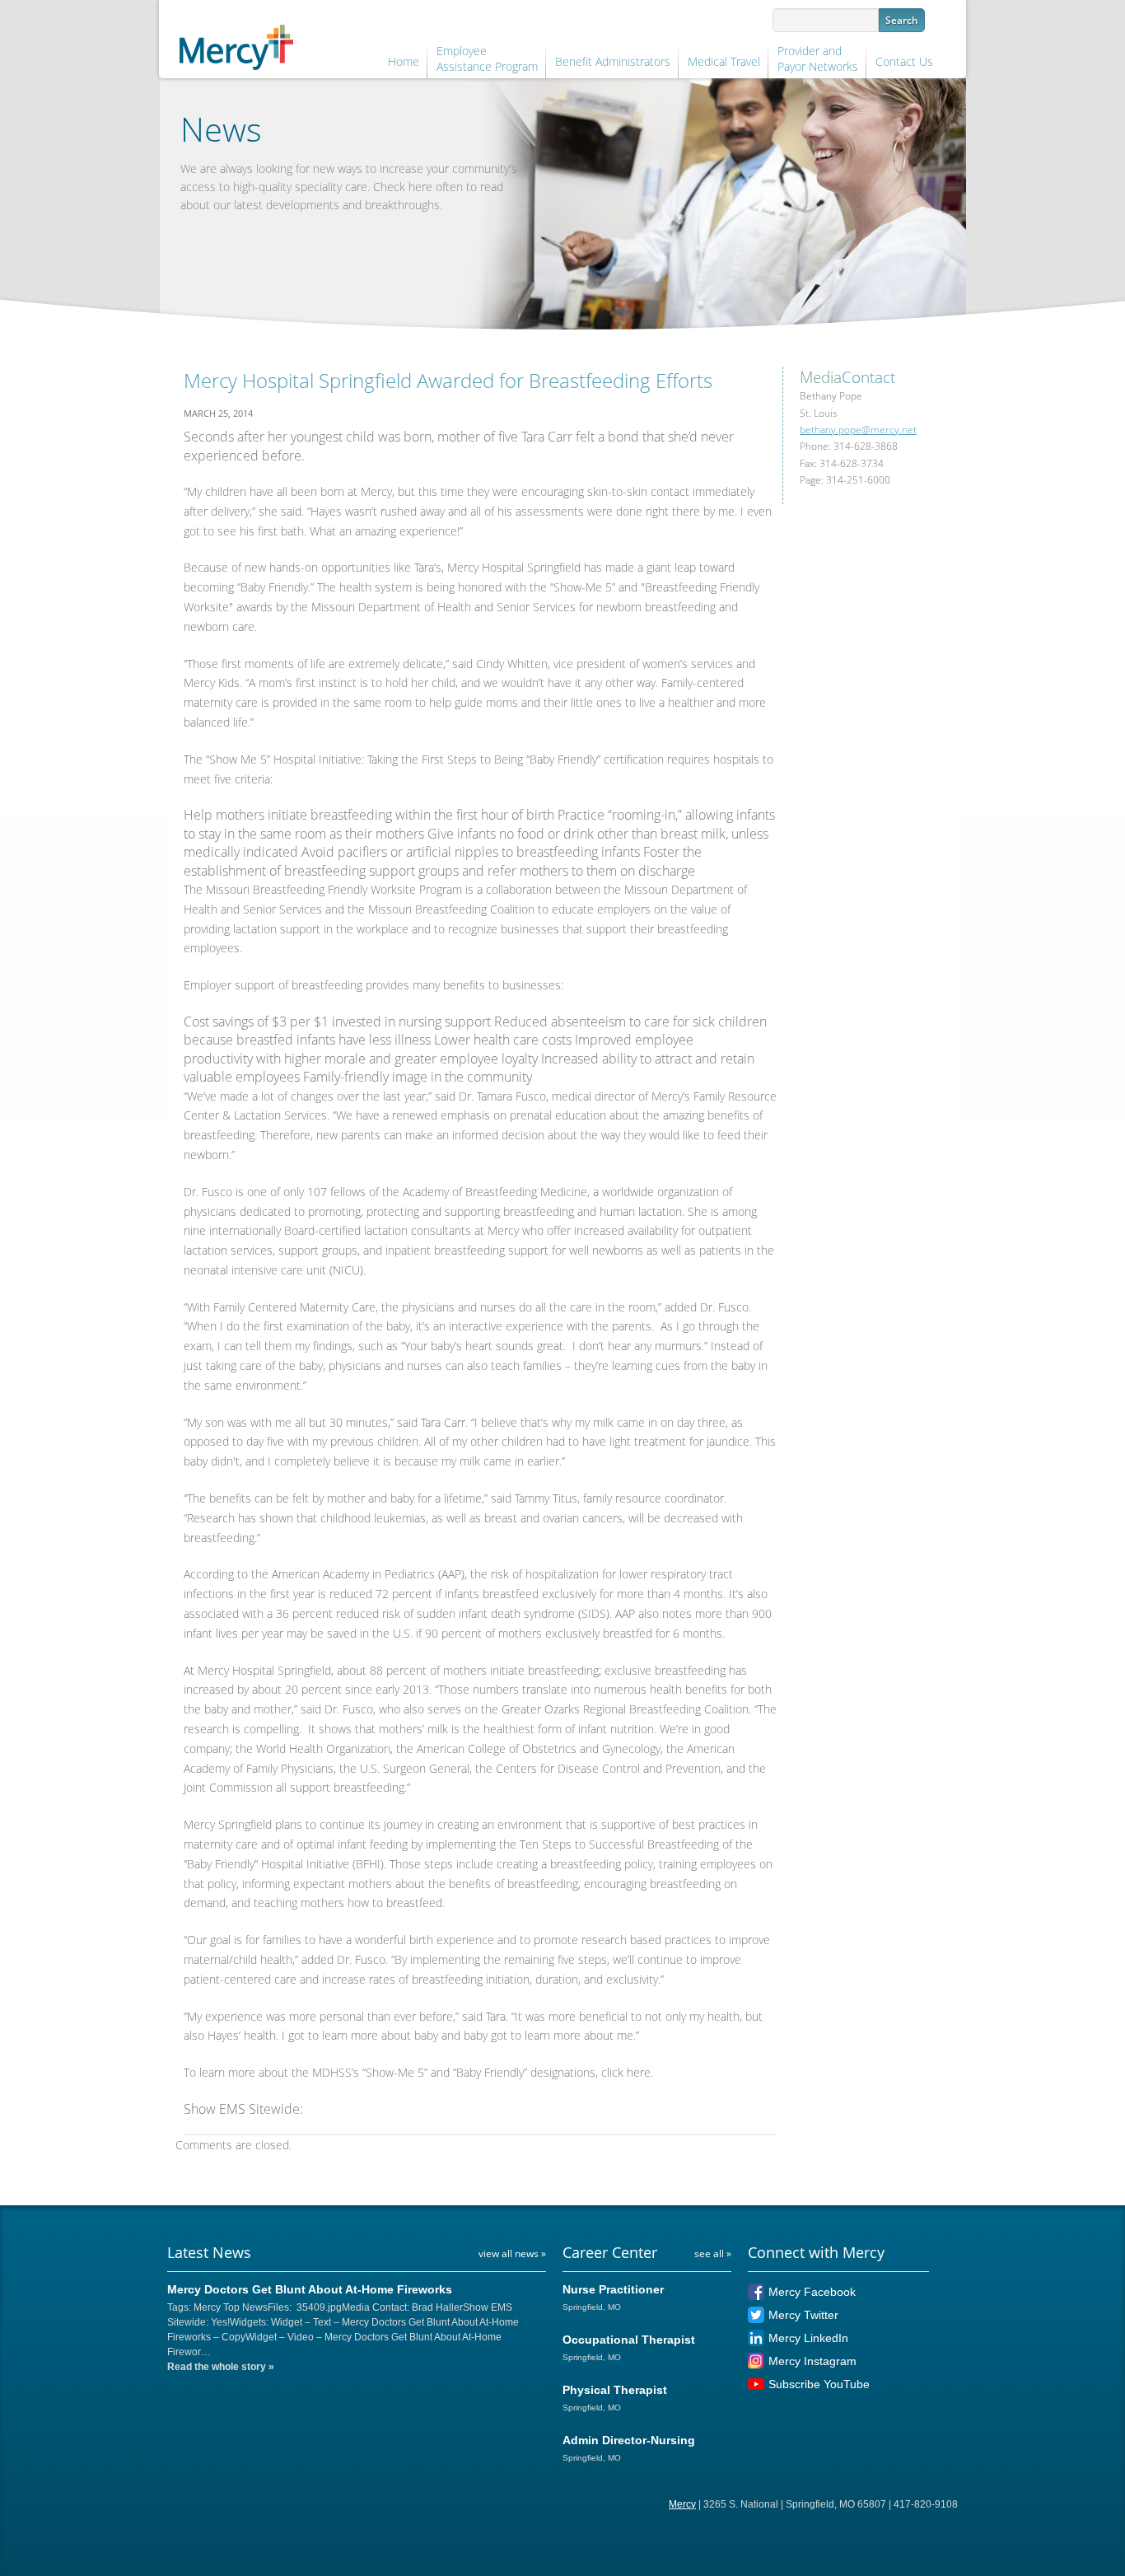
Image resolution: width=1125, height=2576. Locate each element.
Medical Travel (724, 61)
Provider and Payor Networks (818, 59)
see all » (713, 2253)
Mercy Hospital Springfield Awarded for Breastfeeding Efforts (448, 380)
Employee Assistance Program (487, 59)
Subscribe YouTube (819, 2384)
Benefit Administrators (613, 61)
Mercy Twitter (803, 2315)
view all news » (512, 2253)
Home (404, 61)
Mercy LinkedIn (808, 2338)
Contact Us (904, 61)
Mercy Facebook (812, 2292)
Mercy (682, 2504)
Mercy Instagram (812, 2361)
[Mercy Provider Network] (236, 44)
